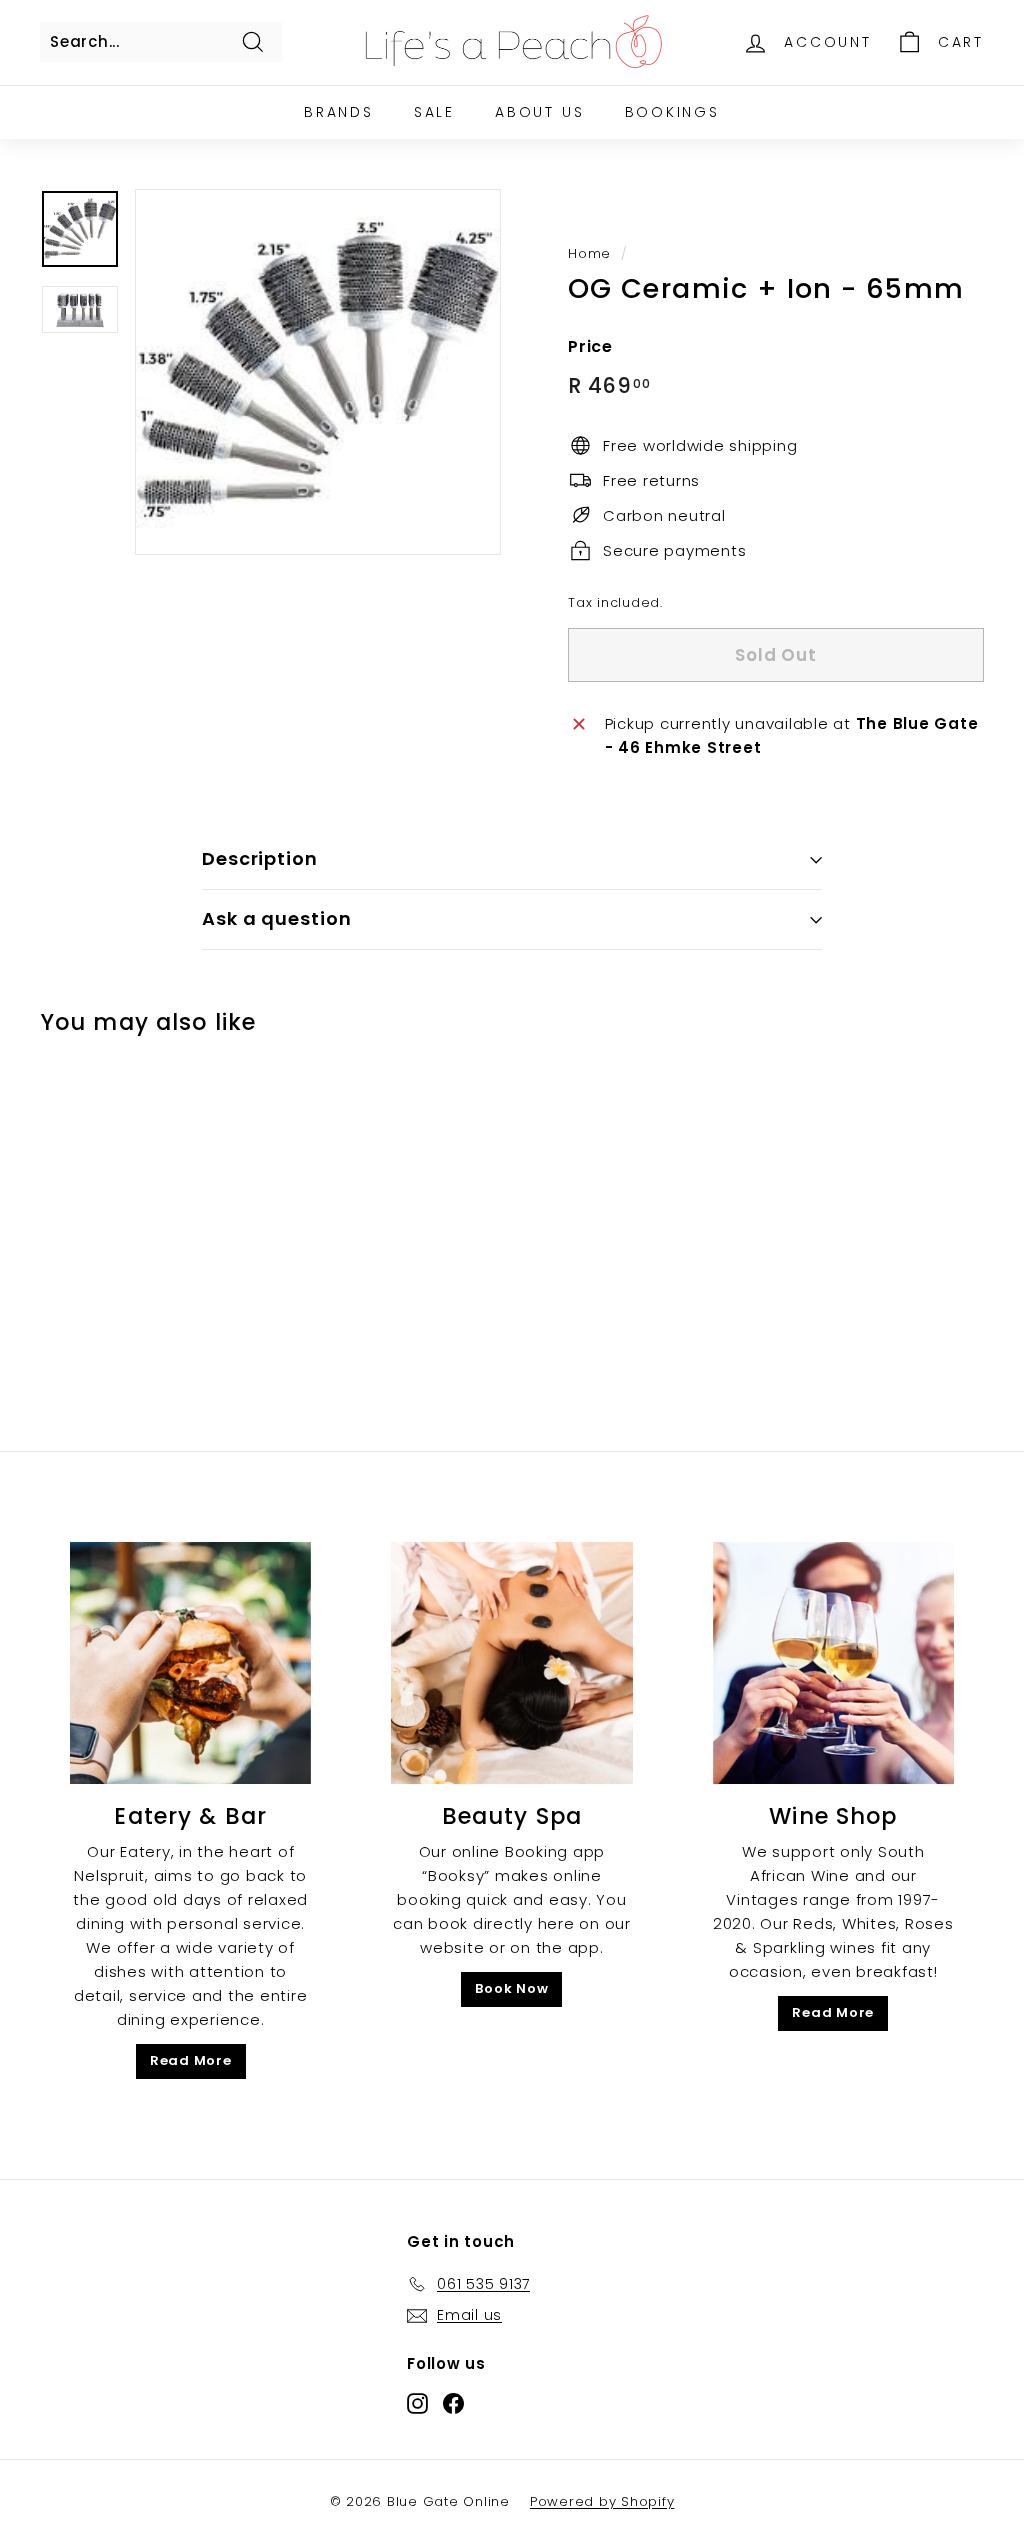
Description (260, 858)
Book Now (511, 1988)
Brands (339, 112)
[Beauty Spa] (511, 1662)
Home (589, 253)
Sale (434, 112)
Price (590, 346)
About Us (539, 112)
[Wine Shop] (833, 1662)
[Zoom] (318, 372)
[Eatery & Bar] (190, 1662)
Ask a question (277, 918)
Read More (191, 2060)
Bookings (672, 112)
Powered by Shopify (602, 2501)
